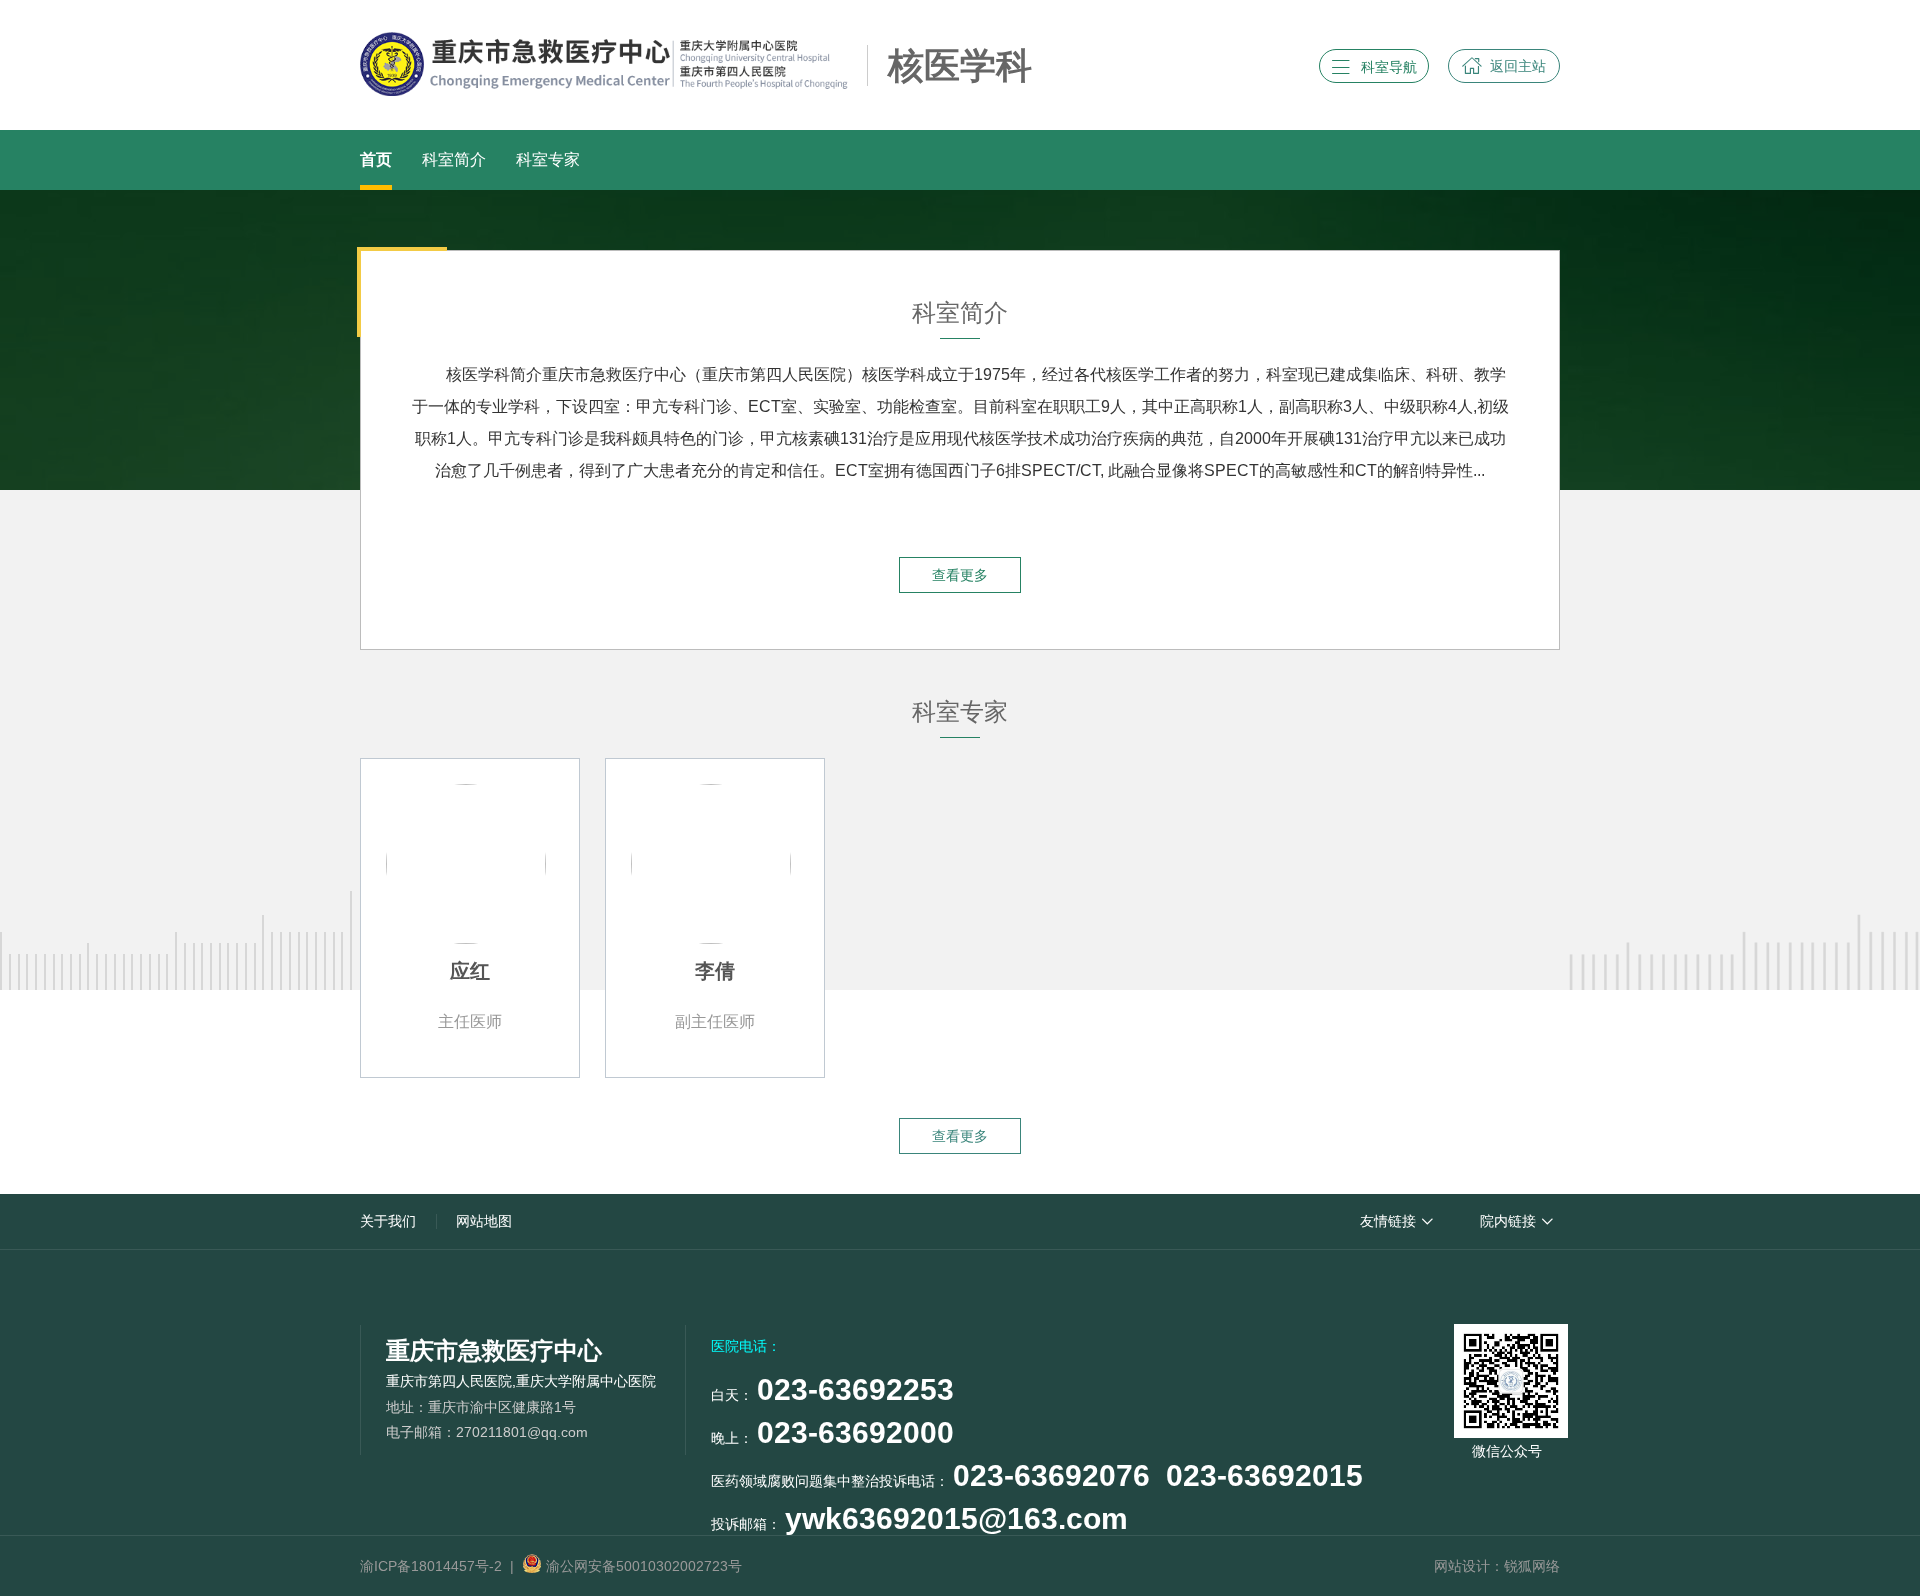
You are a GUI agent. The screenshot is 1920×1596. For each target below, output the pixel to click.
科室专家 (548, 159)
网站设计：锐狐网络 (1497, 1566)
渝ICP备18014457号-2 (431, 1566)
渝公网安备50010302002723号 (642, 1566)
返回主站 (1504, 65)
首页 (376, 159)
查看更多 (960, 575)
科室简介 (454, 159)
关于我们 (388, 1221)
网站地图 (484, 1221)
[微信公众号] (1507, 1377)
